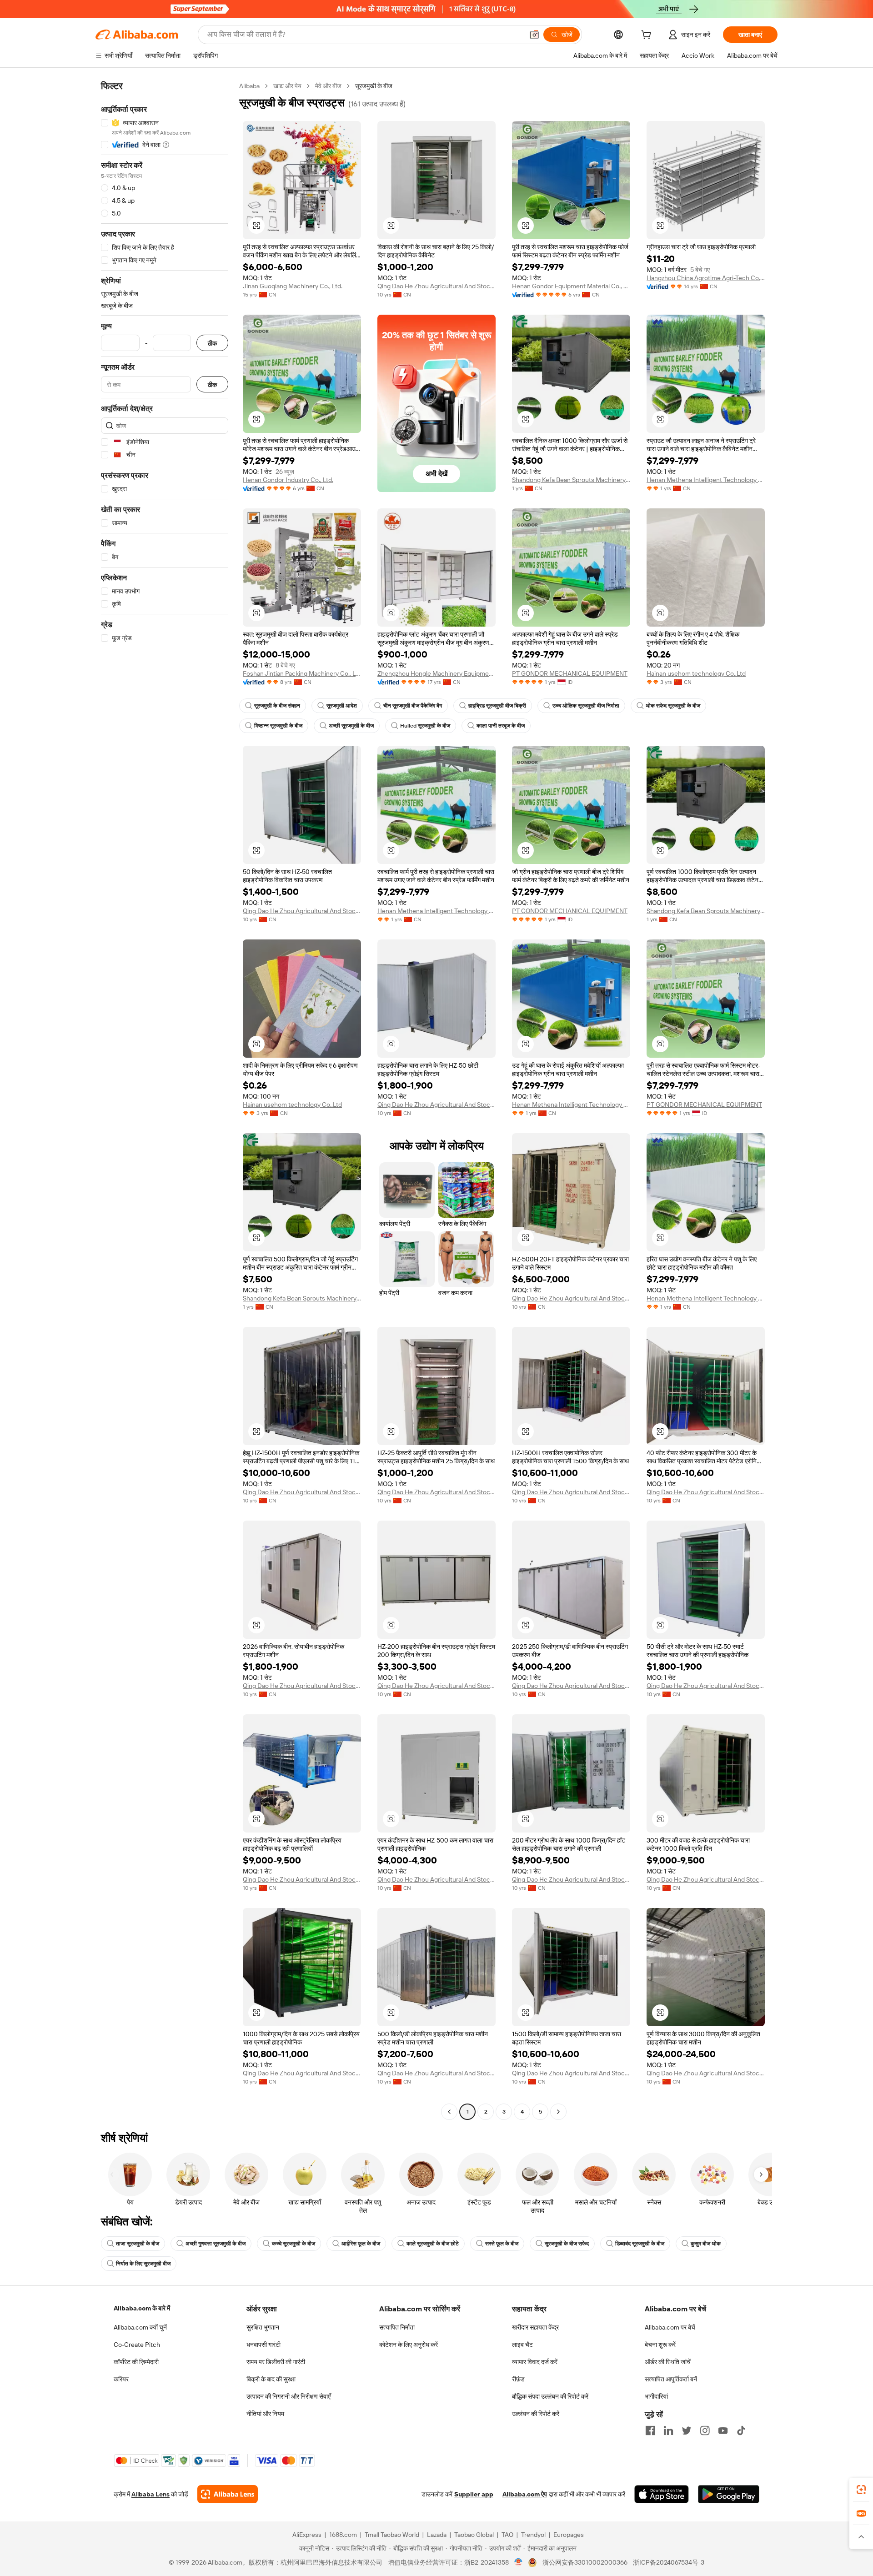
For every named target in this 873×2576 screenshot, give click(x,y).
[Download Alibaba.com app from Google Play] (729, 2494)
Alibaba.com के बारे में (142, 2308)
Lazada (437, 2535)
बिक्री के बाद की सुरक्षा (271, 2379)
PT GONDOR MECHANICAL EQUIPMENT (570, 673)
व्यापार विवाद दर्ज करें (535, 2362)
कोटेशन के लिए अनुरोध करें (409, 2345)
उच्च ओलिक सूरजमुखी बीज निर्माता (586, 706)
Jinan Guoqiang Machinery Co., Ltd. (293, 286)
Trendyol (533, 2535)
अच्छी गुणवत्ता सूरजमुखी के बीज (216, 2244)
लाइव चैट (522, 2345)
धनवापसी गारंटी (263, 2345)
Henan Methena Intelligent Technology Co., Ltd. (706, 480)
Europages (569, 2535)
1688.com (343, 2535)
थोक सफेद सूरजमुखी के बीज (673, 706)
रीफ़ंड (518, 2379)
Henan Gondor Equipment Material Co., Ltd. (571, 286)
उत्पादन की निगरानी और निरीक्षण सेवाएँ (288, 2396)
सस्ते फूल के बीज (502, 2244)
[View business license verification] (519, 2562)
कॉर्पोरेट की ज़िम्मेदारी (136, 2362)
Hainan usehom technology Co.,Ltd (696, 673)
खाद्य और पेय (287, 86)
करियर (121, 2379)
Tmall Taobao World (392, 2535)
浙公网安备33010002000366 (585, 2562)
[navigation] (165, 1100)
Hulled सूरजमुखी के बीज (425, 726)
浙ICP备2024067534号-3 (669, 2562)
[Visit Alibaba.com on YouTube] (723, 2430)
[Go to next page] (558, 2112)
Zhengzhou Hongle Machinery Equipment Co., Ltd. (436, 673)
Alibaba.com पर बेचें (670, 2327)
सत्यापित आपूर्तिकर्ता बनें (671, 2379)
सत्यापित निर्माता (397, 2327)
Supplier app (474, 2494)
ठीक (212, 343)
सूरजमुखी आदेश (342, 706)
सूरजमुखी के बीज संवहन (277, 706)
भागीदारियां (656, 2396)
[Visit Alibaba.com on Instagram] (705, 2430)
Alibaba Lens (151, 2494)
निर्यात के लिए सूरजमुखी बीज (143, 2264)
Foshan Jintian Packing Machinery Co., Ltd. (302, 673)
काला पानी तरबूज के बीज (501, 726)
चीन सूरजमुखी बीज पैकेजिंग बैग (413, 706)
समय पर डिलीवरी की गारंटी (276, 2362)
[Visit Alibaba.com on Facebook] (650, 2430)
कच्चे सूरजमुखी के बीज (294, 2244)
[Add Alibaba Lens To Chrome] (228, 2494)
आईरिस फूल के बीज (361, 2244)
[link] (861, 2490)
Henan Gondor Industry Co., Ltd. (288, 480)
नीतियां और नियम (265, 2414)
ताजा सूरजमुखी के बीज (138, 2244)
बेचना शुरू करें (660, 2345)
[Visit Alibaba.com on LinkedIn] (668, 2430)
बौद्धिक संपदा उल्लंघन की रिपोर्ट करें (550, 2396)
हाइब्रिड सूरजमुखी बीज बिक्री (497, 706)
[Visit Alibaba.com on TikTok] (741, 2430)
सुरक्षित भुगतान (263, 2327)
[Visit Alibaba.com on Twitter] (687, 2430)
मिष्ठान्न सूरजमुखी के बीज (278, 726)
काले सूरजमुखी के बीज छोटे (433, 2244)
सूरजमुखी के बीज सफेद (567, 2244)
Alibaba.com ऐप (525, 2494)
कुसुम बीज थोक (706, 2244)
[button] (534, 35)
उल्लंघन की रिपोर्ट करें (536, 2414)
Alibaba (249, 86)
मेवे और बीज (328, 86)
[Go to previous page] (449, 2112)
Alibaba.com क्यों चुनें (140, 2327)
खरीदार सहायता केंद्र (535, 2327)
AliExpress (307, 2535)
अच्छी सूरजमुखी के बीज (351, 726)
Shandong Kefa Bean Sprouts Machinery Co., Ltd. (571, 480)
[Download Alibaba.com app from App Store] (662, 2494)
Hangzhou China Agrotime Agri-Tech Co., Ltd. (706, 278)
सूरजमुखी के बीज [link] (374, 86)
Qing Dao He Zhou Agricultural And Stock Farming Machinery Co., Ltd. (436, 286)
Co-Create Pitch (137, 2345)
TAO (507, 2535)
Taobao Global (474, 2535)
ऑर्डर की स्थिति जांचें (668, 2362)
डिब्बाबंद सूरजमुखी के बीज (640, 2244)
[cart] (648, 36)
